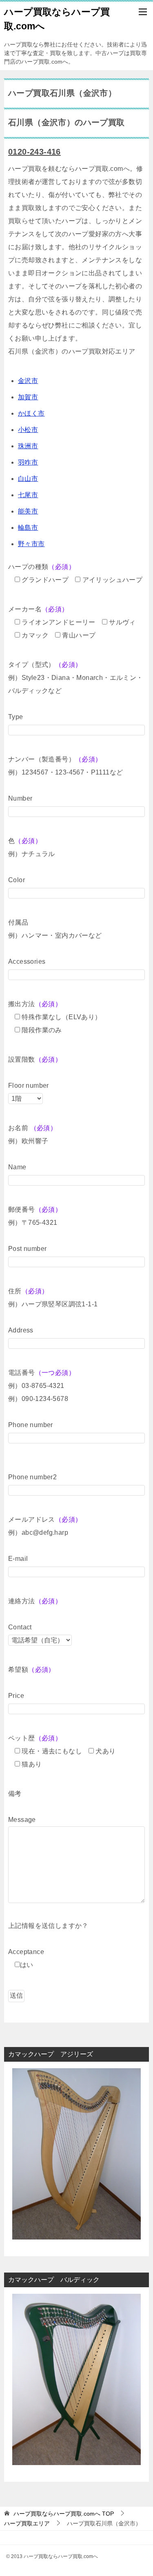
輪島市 (28, 528)
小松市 (28, 430)
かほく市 (31, 413)
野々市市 (31, 544)
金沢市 (28, 381)
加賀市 (28, 397)
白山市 (28, 479)
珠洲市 (28, 446)
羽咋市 (28, 462)
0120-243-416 (34, 152)
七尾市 (28, 495)
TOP (64, 2514)
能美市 (28, 511)
